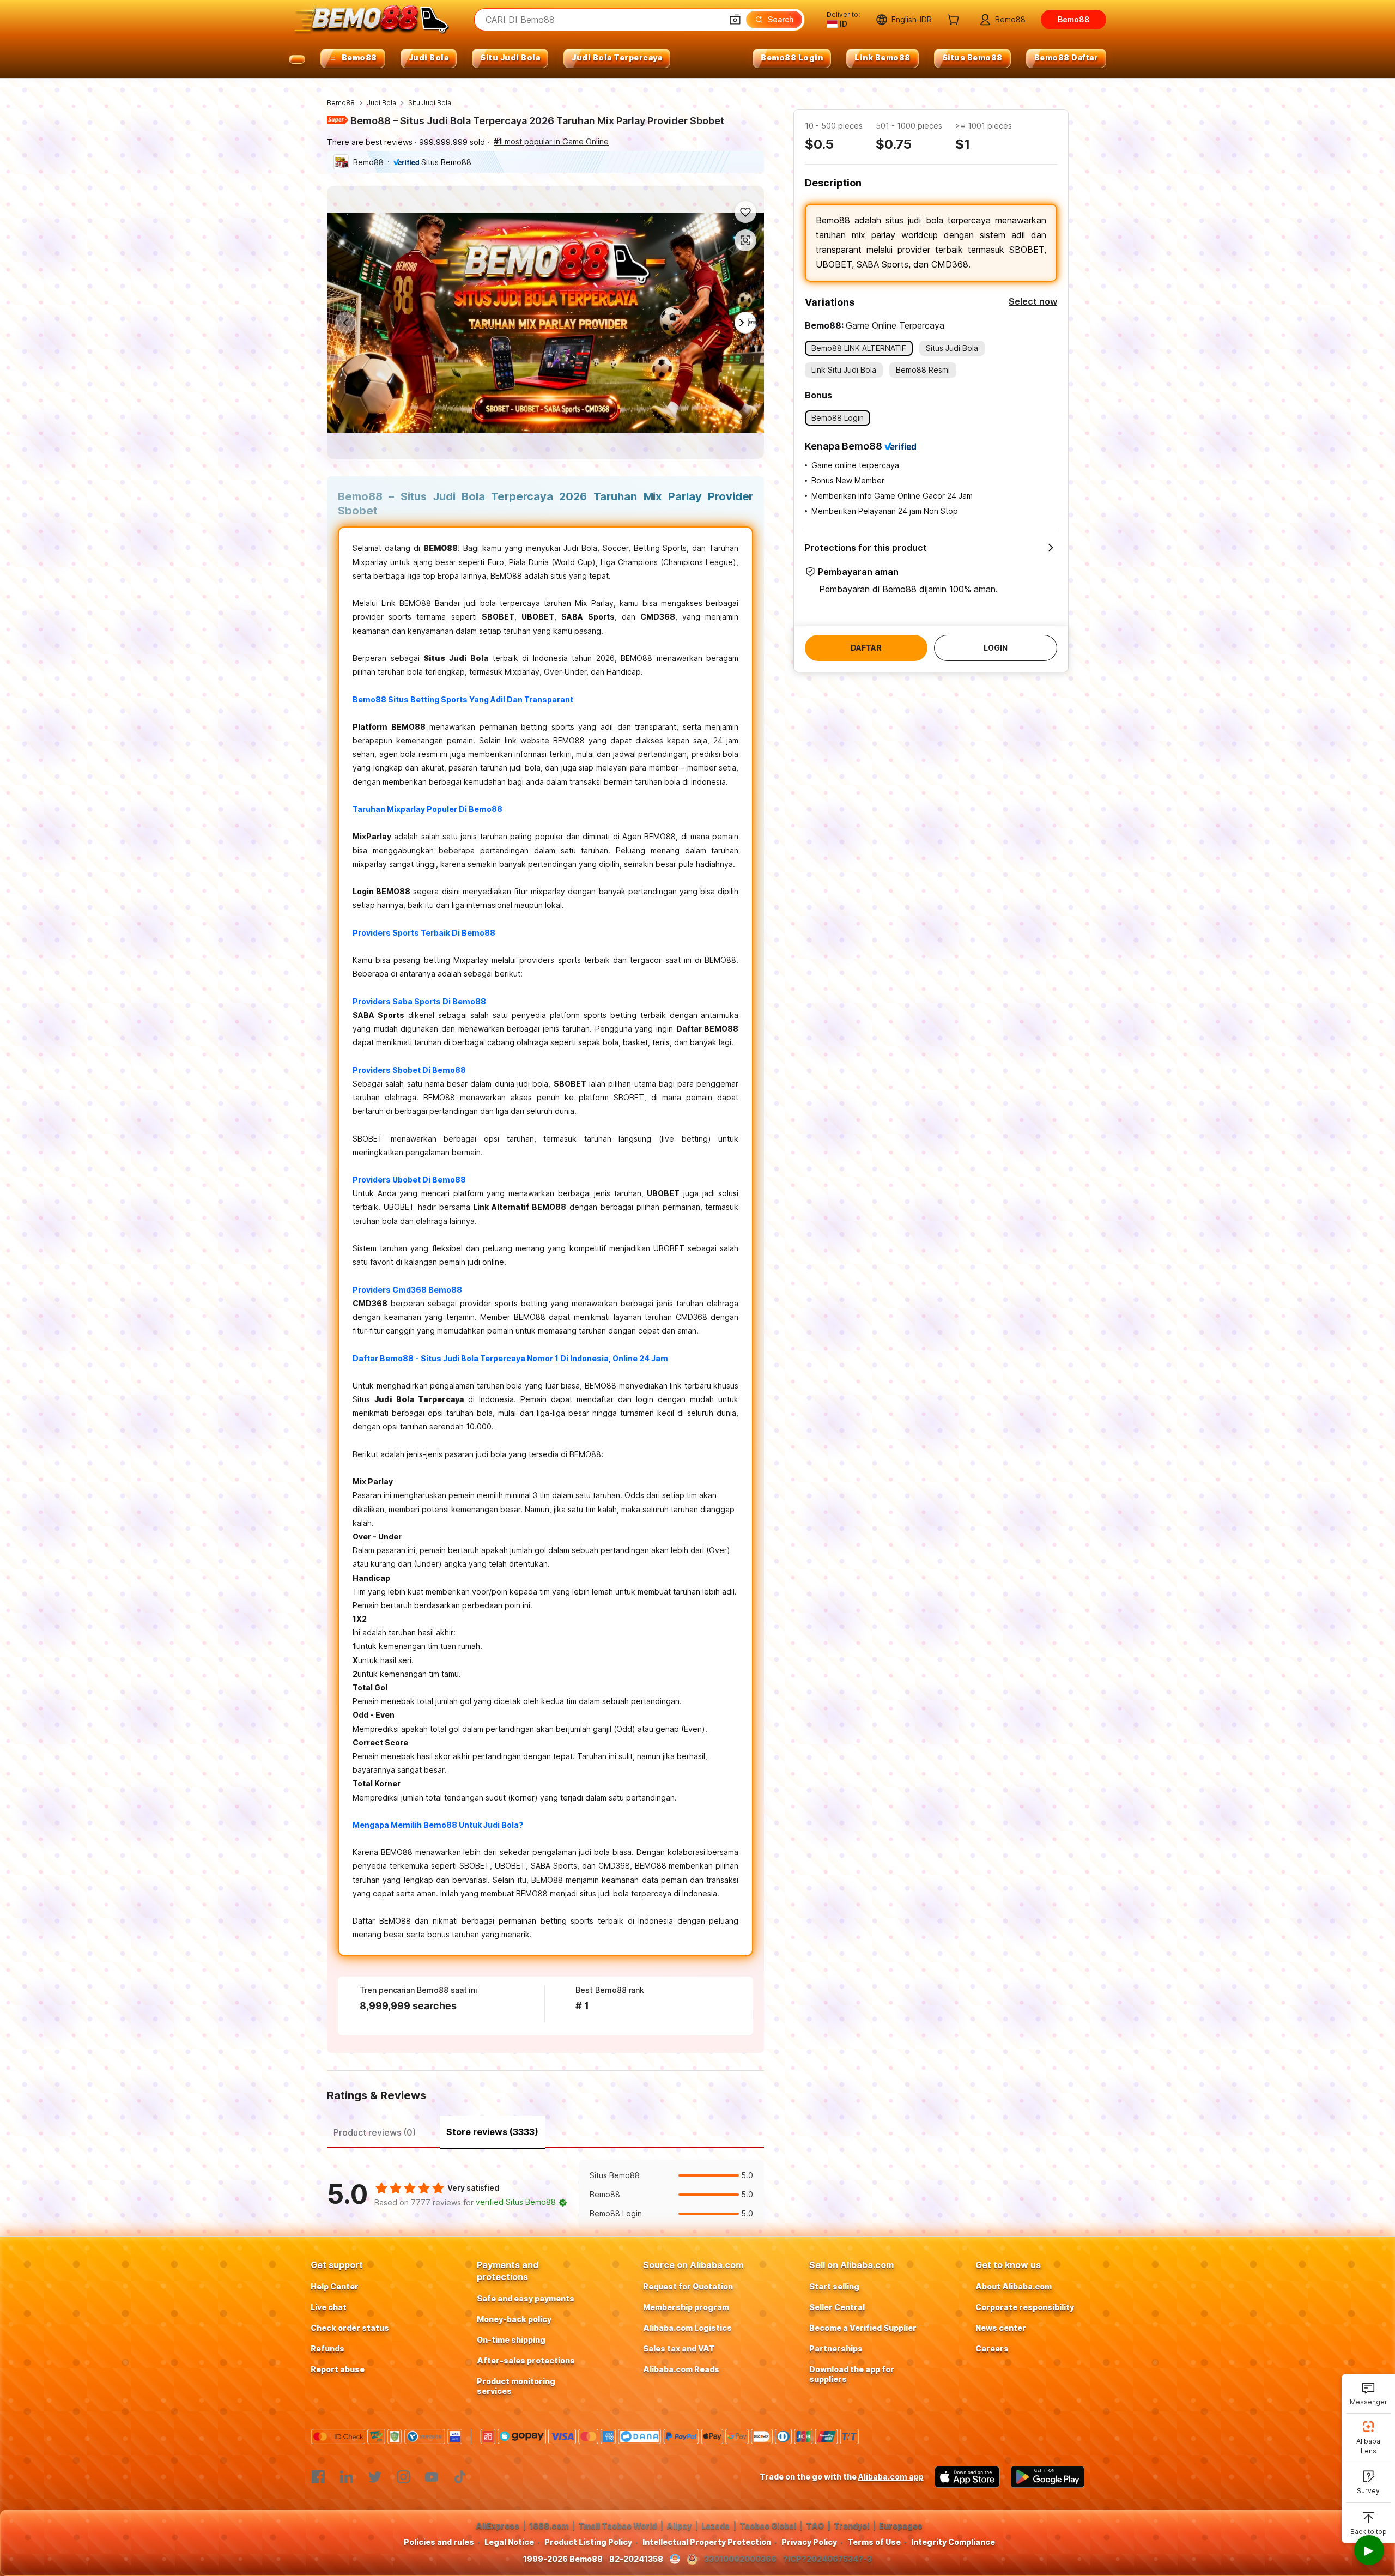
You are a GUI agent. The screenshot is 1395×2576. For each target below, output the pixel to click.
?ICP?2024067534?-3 (827, 2559)
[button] (735, 20)
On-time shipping (511, 2340)
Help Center (335, 2286)
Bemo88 (341, 103)
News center (1001, 2328)
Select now (1033, 301)
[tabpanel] (545, 2195)
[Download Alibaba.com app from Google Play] (1048, 2477)
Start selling (834, 2286)
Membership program (686, 2307)
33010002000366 (740, 2559)
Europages (901, 2526)
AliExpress (498, 2526)
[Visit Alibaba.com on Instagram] (403, 2477)
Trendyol (851, 2526)
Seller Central (837, 2307)
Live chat (329, 2307)
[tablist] (545, 2131)
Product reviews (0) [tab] (375, 2132)
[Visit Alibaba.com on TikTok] (460, 2477)
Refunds (327, 2348)
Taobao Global (768, 2526)
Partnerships (836, 2348)
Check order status (350, 2328)
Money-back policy (514, 2319)
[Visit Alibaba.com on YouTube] (432, 2477)
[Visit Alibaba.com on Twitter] (375, 2477)
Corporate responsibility (1025, 2307)
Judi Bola (381, 103)
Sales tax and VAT (679, 2348)
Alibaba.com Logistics (687, 2328)
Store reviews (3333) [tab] (492, 2132)
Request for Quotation (688, 2286)
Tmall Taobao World (617, 2526)
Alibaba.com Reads (681, 2369)
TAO (815, 2526)
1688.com (549, 2526)
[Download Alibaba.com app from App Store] (967, 2477)
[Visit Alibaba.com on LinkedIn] (347, 2477)
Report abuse (338, 2369)
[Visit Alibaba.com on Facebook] (318, 2477)
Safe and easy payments (526, 2298)
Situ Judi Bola (430, 103)
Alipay (679, 2526)
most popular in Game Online (551, 141)
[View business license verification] (675, 2559)
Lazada (715, 2526)
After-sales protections (526, 2360)
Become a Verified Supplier (863, 2328)
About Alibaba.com (1014, 2286)
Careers (992, 2348)
